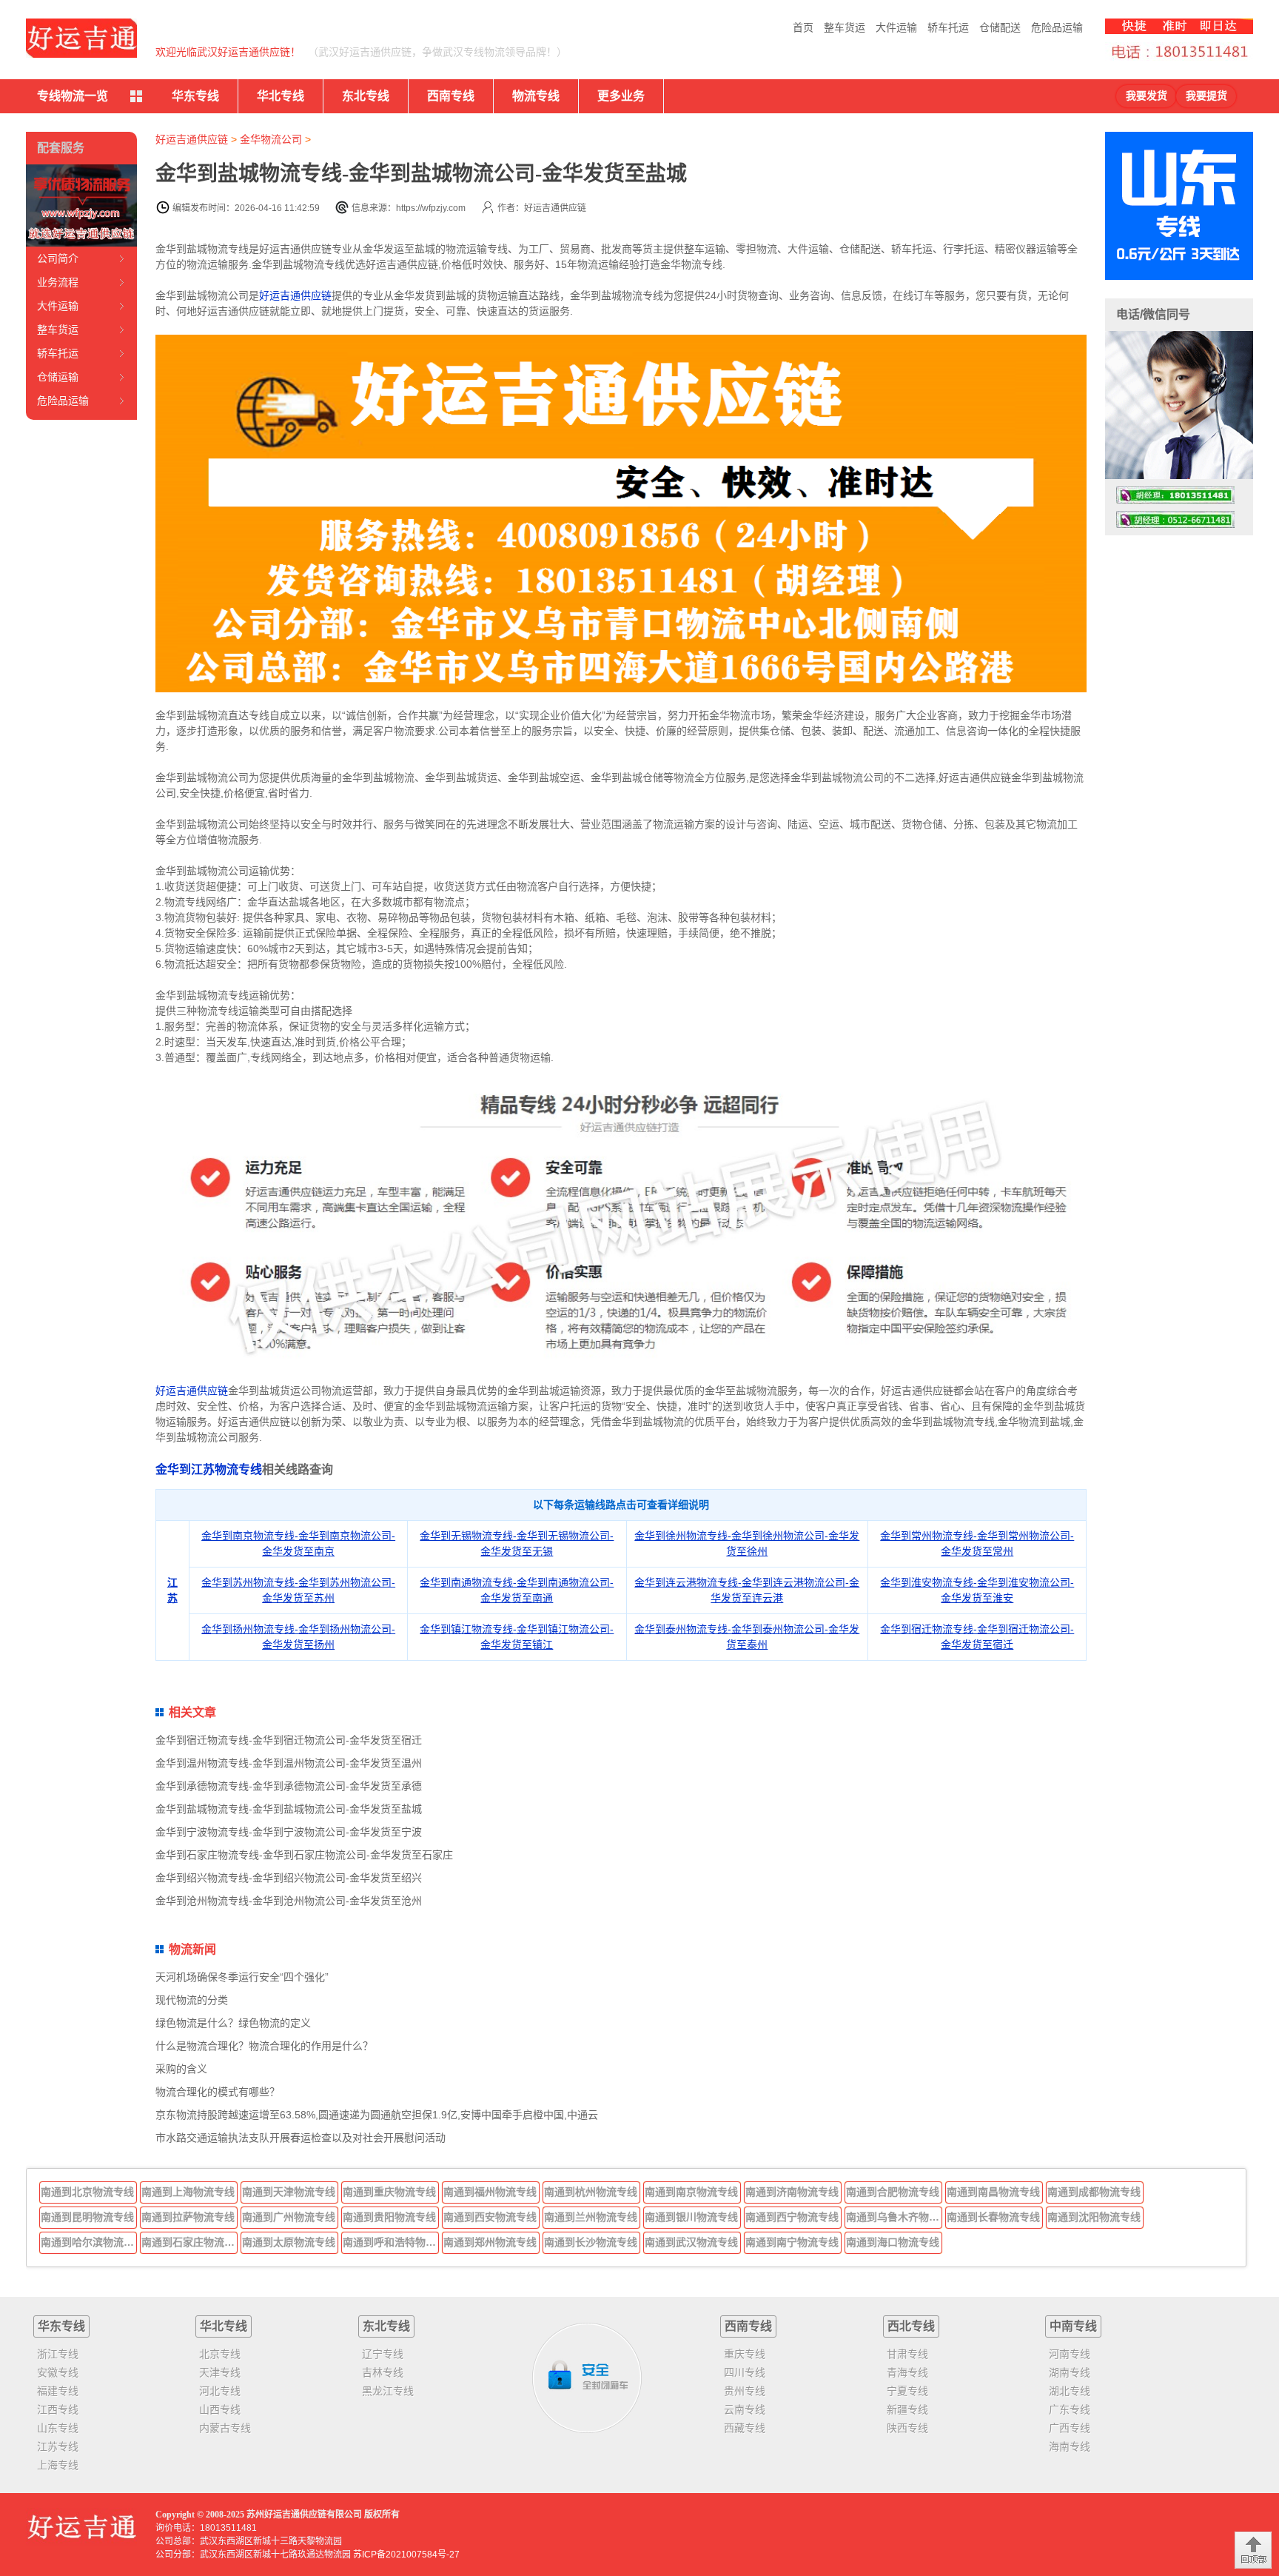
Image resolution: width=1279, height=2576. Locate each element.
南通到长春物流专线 (993, 2217)
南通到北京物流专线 (87, 2192)
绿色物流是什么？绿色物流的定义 (233, 2023)
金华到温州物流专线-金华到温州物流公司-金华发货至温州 (289, 1763)
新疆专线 (907, 2409)
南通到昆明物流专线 (87, 2217)
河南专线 (1070, 2354)
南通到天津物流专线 (289, 2192)
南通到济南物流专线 (792, 2192)
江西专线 (58, 2409)
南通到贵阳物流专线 (389, 2217)
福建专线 (58, 2391)
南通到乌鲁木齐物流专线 (894, 2217)
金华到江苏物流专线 (209, 1469)
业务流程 (58, 282)
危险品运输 (1057, 27)
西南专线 (451, 96)
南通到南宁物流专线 (792, 2242)
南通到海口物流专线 (893, 2242)
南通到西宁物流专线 (792, 2217)
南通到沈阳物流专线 (1094, 2217)
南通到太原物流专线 (289, 2242)
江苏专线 (58, 2446)
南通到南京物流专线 (691, 2192)
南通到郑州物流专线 (490, 2242)
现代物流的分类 (192, 2000)
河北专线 (220, 2391)
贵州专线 (745, 2391)
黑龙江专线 (388, 2391)
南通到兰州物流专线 (591, 2217)
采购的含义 (181, 2069)
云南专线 (745, 2409)
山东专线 (58, 2428)
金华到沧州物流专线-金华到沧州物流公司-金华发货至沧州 (289, 1901)
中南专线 (1073, 2326)
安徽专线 (58, 2372)
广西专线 (1070, 2428)
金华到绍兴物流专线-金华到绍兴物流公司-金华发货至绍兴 (289, 1878)
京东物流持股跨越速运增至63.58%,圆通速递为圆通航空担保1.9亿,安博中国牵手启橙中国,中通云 (377, 2115)
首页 (803, 27)
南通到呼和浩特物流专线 (391, 2242)
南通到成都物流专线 (1094, 2192)
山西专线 (220, 2409)
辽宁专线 (383, 2354)
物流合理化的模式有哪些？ (218, 2092)
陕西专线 (907, 2428)
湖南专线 (1070, 2372)
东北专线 (366, 96)
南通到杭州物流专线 (591, 2192)
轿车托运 (948, 27)
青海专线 (907, 2372)
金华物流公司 (271, 139)
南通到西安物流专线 (490, 2217)
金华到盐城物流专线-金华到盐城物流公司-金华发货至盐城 (289, 1809)
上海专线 (58, 2465)
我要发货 (1147, 96)
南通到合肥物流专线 (893, 2192)
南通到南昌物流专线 (993, 2192)
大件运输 (896, 27)
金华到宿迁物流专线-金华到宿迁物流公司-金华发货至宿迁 (289, 1740)
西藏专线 (745, 2428)
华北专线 (281, 96)
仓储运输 (58, 377)
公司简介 (58, 258)
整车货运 (845, 27)
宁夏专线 (907, 2391)
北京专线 (220, 2354)
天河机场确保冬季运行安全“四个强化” (242, 1977)
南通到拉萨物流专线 (188, 2217)
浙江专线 (58, 2354)
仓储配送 (1000, 27)
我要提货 (1206, 96)
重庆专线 (745, 2354)
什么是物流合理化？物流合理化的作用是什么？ (264, 2046)
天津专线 (220, 2372)
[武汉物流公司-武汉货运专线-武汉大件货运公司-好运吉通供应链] (81, 38)
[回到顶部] (1253, 2550)
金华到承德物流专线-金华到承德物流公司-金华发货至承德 (289, 1786)
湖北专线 (1070, 2391)
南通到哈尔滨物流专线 (89, 2242)
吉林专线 (383, 2372)
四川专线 (745, 2372)
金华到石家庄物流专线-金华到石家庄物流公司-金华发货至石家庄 (304, 1855)
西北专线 (911, 2326)
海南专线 (1070, 2446)
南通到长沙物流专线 (591, 2242)
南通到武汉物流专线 (691, 2242)
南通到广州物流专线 (289, 2217)
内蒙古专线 (225, 2428)
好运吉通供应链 (192, 139)
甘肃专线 (907, 2354)
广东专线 (1070, 2409)
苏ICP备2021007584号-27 (406, 2555)
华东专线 (195, 96)
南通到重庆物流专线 (389, 2192)
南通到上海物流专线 (188, 2192)
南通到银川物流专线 (691, 2217)
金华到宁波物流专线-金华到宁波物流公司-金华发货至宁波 (289, 1832)
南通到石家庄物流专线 (189, 2242)
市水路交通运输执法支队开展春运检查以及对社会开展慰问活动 (301, 2138)
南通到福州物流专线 (490, 2192)
